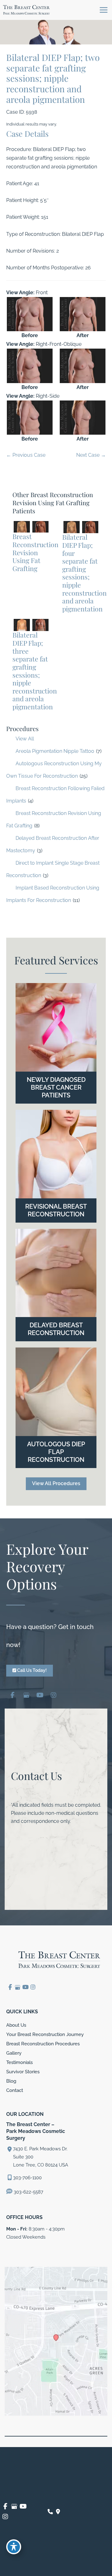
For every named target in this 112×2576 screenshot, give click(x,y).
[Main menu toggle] (103, 10)
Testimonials (19, 2062)
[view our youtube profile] (40, 1694)
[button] (56, 1483)
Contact (15, 2090)
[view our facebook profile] (12, 1694)
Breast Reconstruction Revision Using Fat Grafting (35, 552)
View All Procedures (56, 1483)
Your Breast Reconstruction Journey (45, 2034)
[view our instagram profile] (54, 1694)
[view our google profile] (26, 1694)
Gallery (14, 2053)
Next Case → (91, 455)
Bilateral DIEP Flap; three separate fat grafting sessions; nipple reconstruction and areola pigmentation (35, 670)
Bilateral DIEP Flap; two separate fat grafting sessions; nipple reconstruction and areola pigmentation (53, 78)
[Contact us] (50, 2512)
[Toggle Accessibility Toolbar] (14, 2547)
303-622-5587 (28, 2192)
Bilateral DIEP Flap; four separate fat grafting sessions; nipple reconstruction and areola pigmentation (84, 573)
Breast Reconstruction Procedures (43, 2044)
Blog (11, 2081)
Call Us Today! (31, 1670)
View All (25, 739)
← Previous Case (26, 455)
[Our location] (58, 2512)
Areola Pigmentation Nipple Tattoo (55, 751)
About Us (16, 2025)
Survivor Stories (23, 2072)
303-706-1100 (27, 2178)
